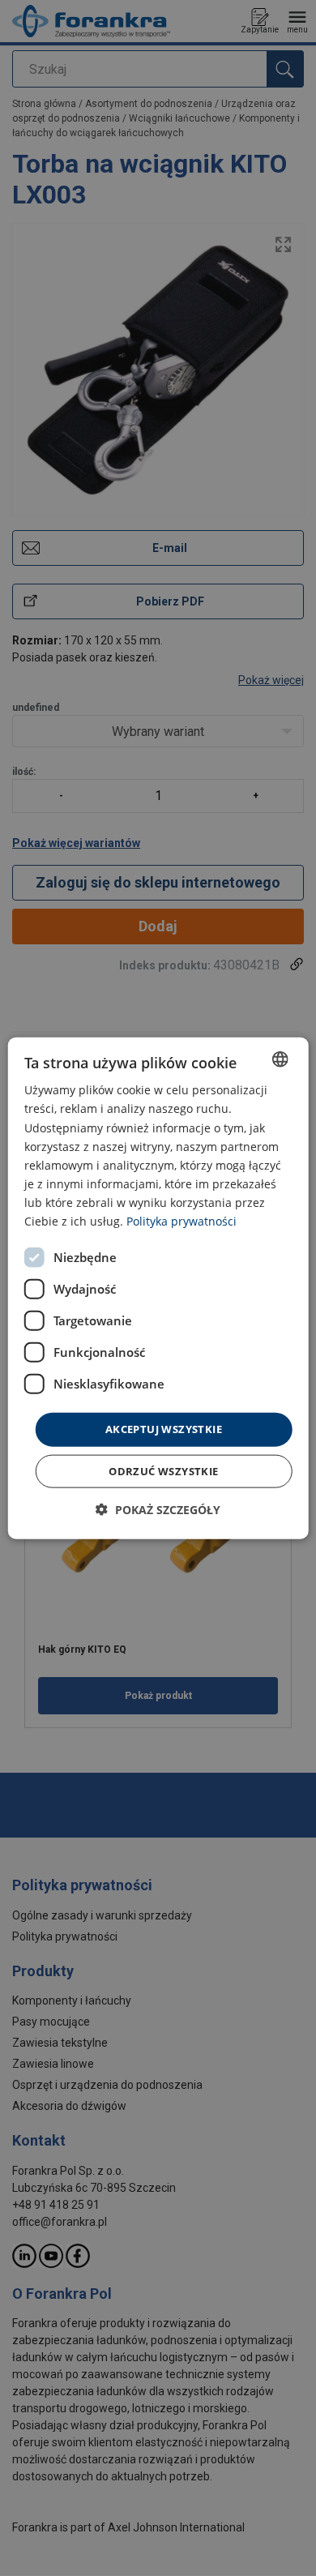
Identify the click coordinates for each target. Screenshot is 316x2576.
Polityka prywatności (181, 1221)
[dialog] (158, 1288)
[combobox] (280, 1059)
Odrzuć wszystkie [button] (163, 1470)
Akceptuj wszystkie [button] (164, 1429)
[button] (158, 1509)
